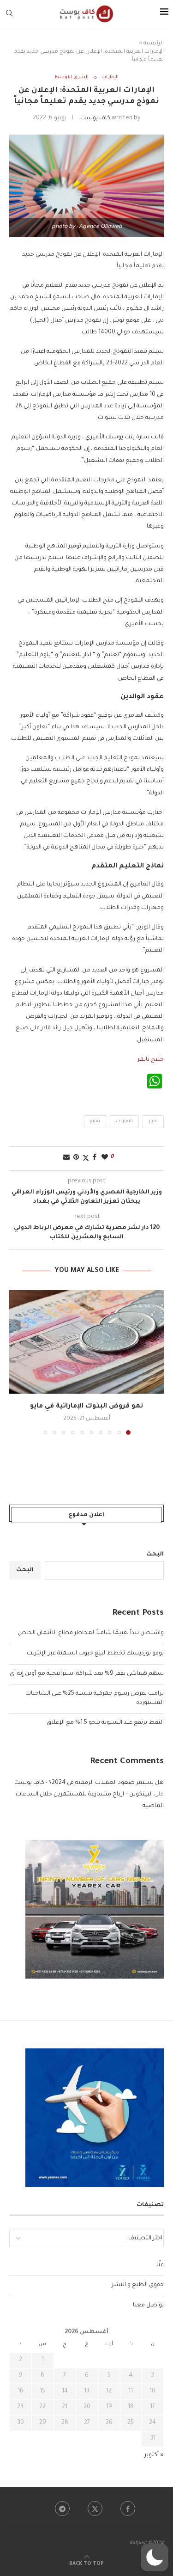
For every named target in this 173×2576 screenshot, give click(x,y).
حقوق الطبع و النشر (138, 2285)
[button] (17, 1362)
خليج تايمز (151, 1060)
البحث (155, 1555)
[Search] (9, 14)
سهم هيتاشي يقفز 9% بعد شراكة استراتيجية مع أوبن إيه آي (87, 1674)
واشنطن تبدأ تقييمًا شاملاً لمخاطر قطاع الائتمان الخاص (91, 1633)
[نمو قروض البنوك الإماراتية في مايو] (86, 1342)
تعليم (95, 1122)
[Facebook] (128, 2508)
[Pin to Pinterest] (76, 1158)
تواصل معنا (148, 2305)
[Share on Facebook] (95, 1158)
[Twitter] (95, 2508)
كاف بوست (95, 118)
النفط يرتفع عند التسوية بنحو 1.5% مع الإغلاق (105, 1723)
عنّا (160, 2265)
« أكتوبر (154, 2455)
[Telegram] (62, 2508)
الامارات (124, 1122)
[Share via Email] (66, 1158)
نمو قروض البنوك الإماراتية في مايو (86, 1407)
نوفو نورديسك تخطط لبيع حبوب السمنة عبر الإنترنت (95, 1654)
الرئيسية (154, 44)
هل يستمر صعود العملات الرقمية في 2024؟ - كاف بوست (89, 1783)
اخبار (153, 1122)
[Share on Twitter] (86, 1159)
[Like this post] (105, 1158)
